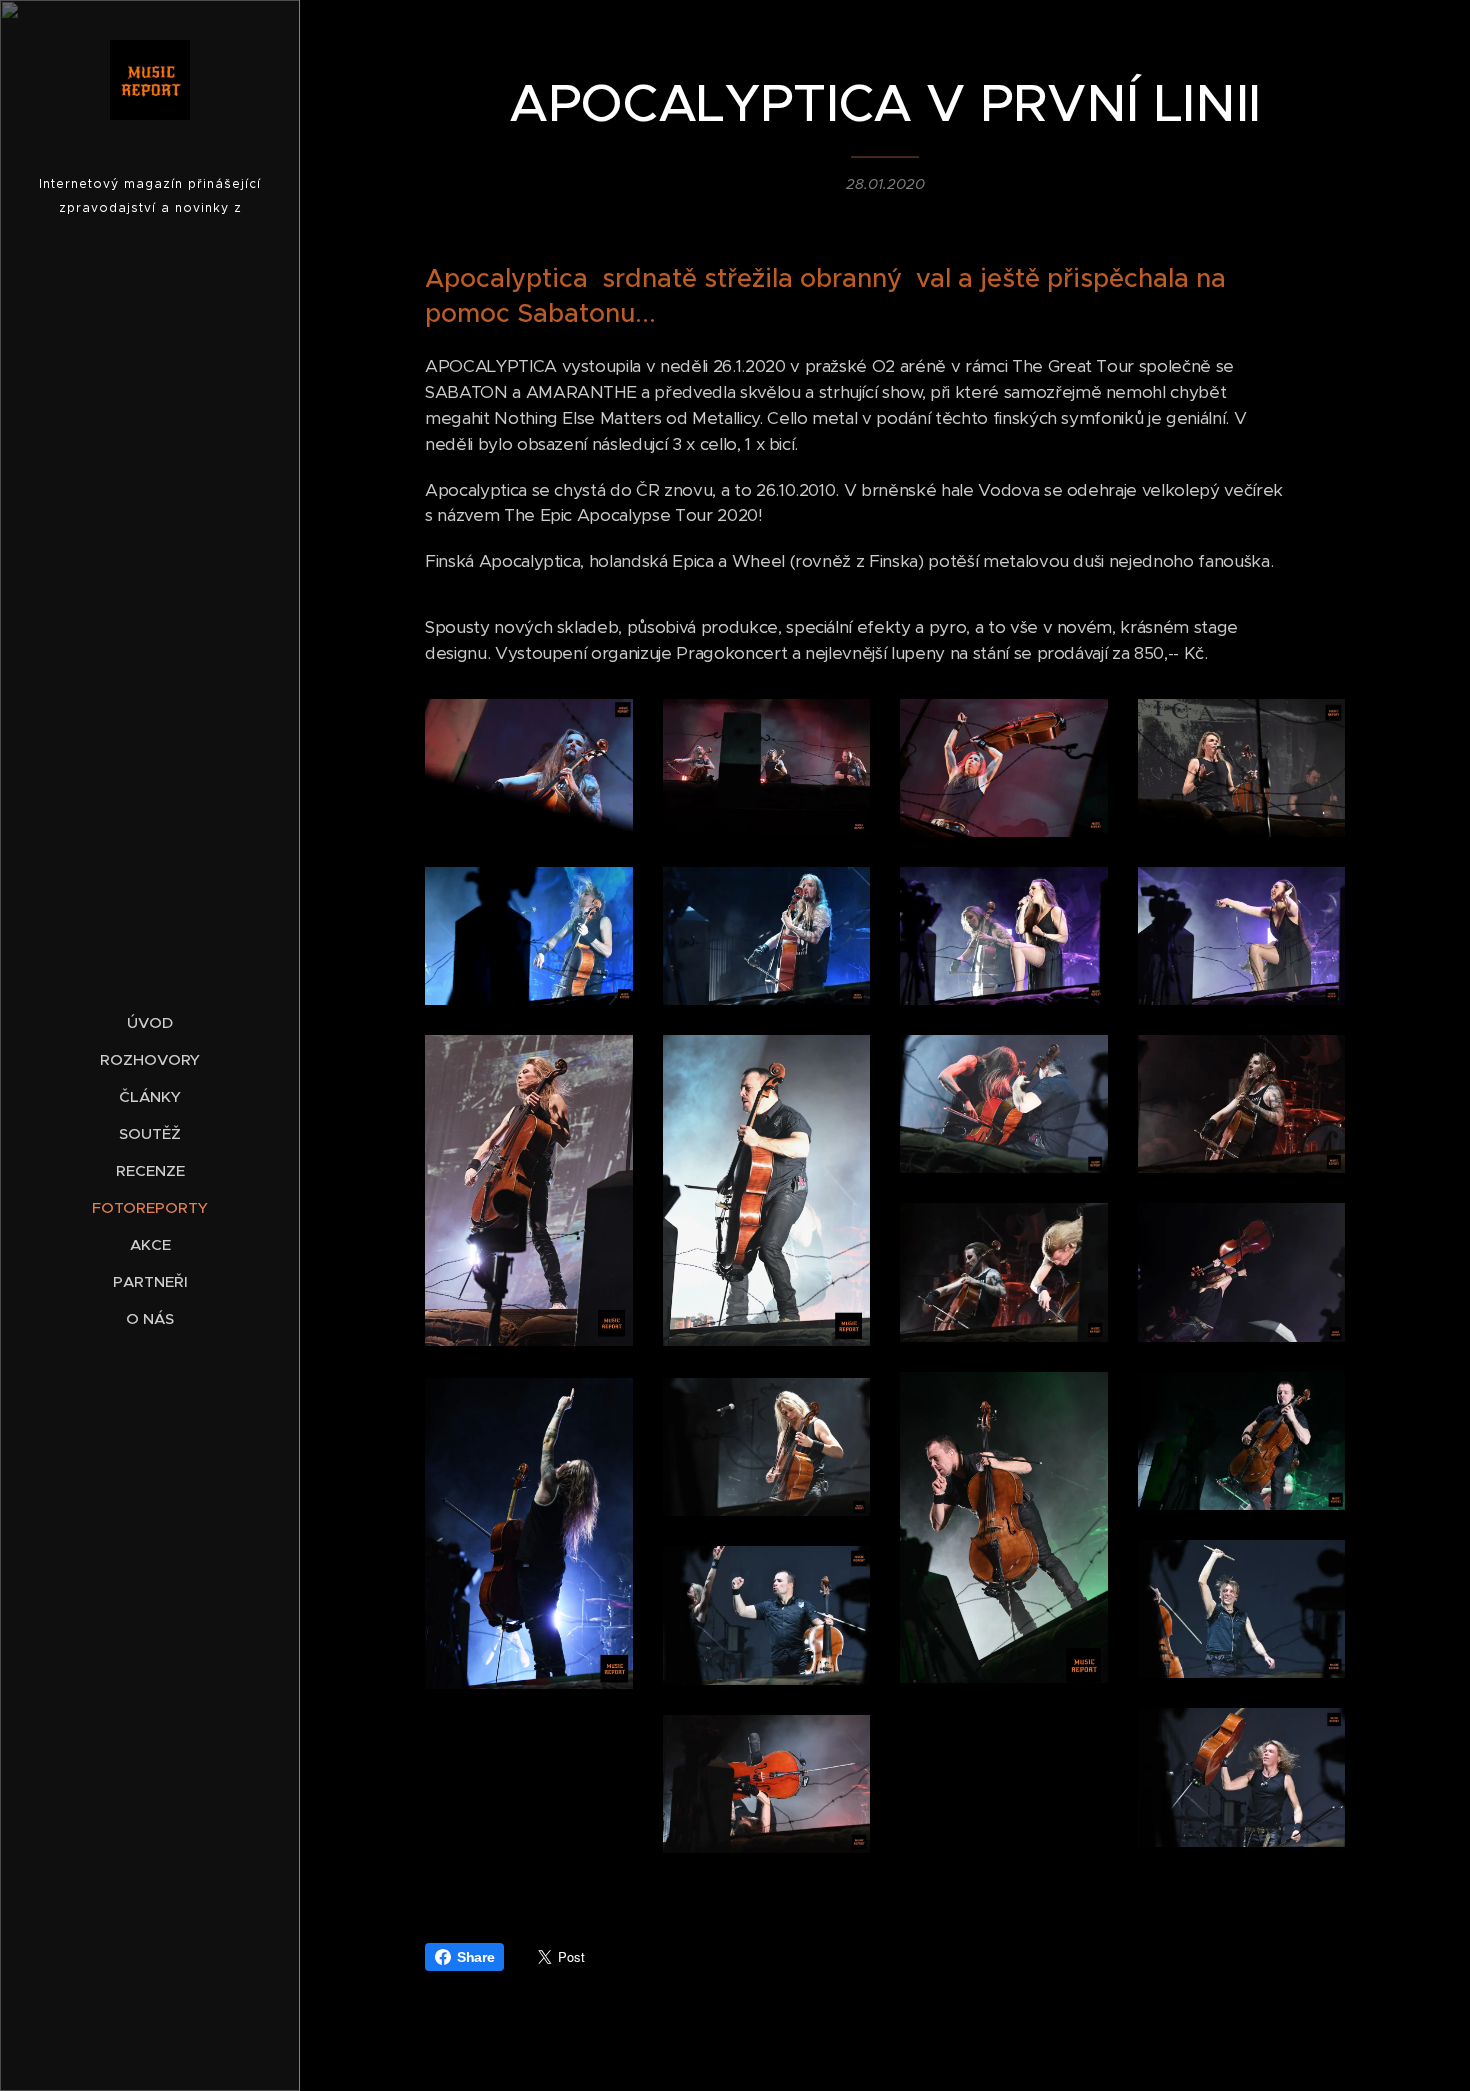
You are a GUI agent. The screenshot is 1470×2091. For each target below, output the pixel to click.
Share (475, 1957)
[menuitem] (150, 1022)
